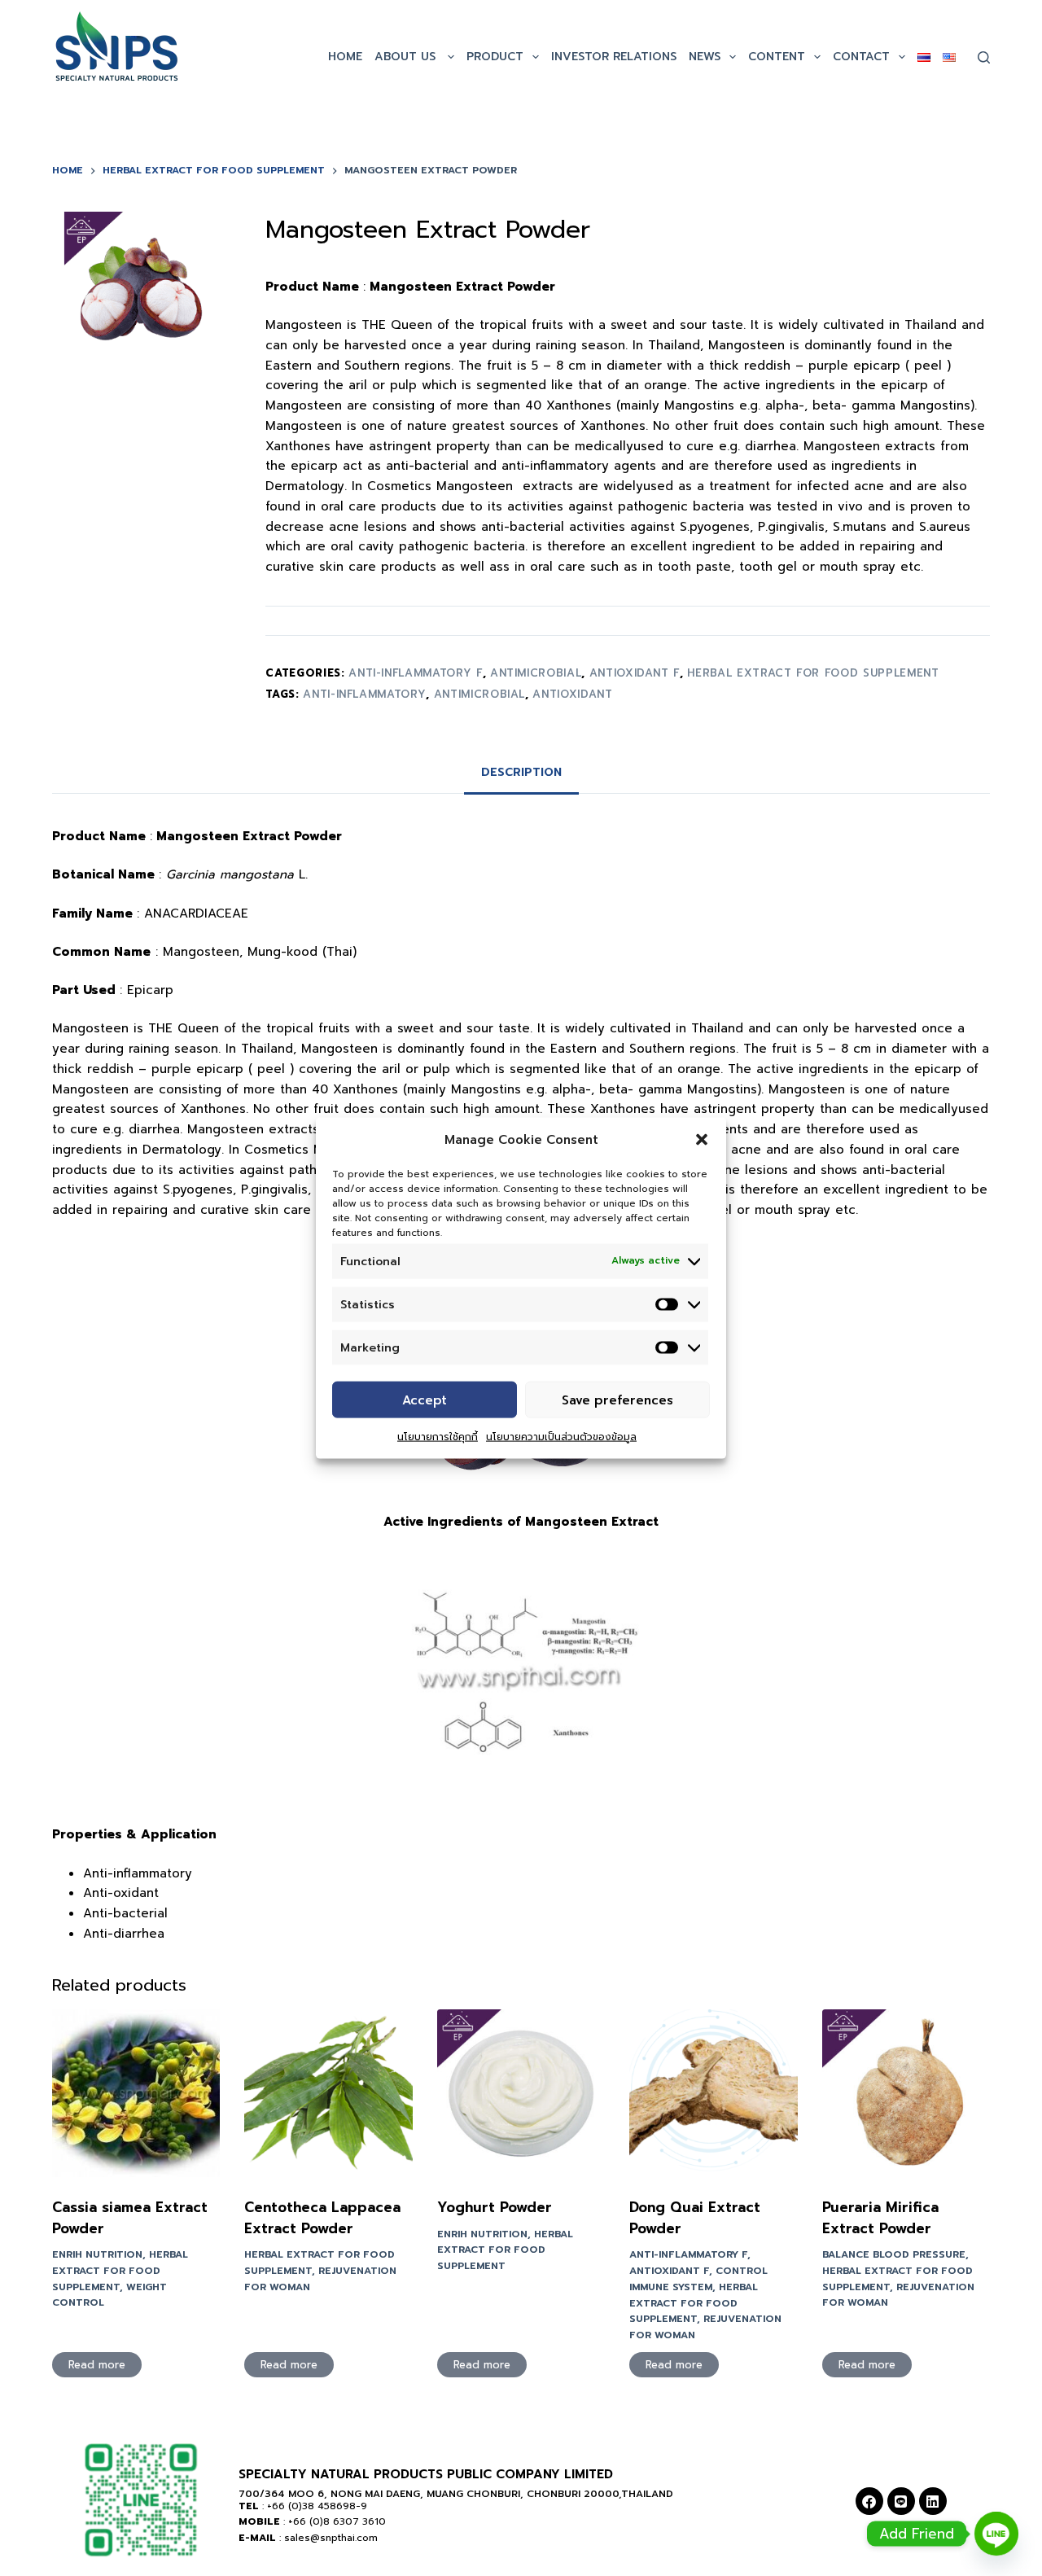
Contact (861, 57)
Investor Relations (614, 57)
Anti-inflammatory (364, 694)
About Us (407, 57)
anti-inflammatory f (415, 673)
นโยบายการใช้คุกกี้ (438, 1437)
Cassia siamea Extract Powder (130, 2218)
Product (495, 57)
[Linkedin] (933, 2501)
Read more (97, 2365)
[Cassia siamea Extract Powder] (136, 2093)
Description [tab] (521, 772)
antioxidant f (635, 673)
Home (345, 57)
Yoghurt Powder (495, 2207)
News (705, 57)
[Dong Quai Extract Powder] (713, 2093)
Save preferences (617, 1400)
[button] (702, 1140)
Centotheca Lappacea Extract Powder (322, 2218)
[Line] (901, 2501)
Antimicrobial (479, 694)
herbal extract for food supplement (813, 673)
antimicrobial (536, 673)
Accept (425, 1400)
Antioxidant (572, 694)
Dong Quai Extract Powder (695, 2218)
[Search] (984, 57)
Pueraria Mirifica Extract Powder (880, 2218)
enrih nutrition (97, 2254)
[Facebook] (869, 2501)
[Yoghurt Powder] (521, 2093)
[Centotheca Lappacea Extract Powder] (328, 2093)
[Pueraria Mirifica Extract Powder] (906, 2093)
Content (777, 57)
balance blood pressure (894, 2254)
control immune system (698, 2279)
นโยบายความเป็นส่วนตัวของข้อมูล (561, 1437)
